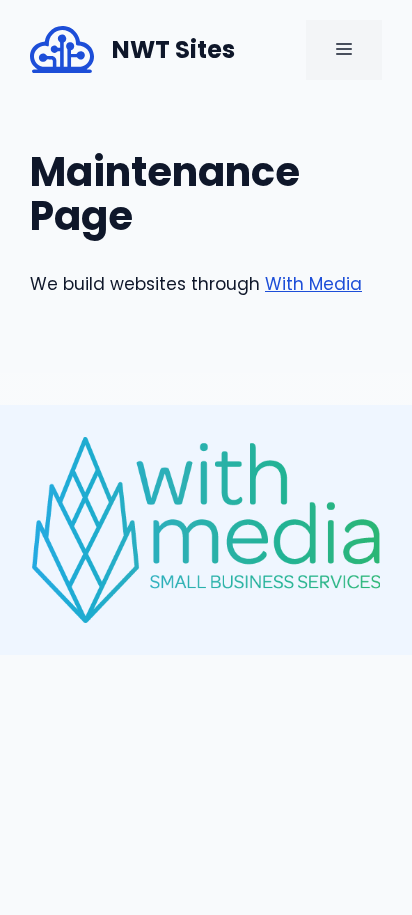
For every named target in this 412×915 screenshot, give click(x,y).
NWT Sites (173, 49)
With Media (313, 284)
